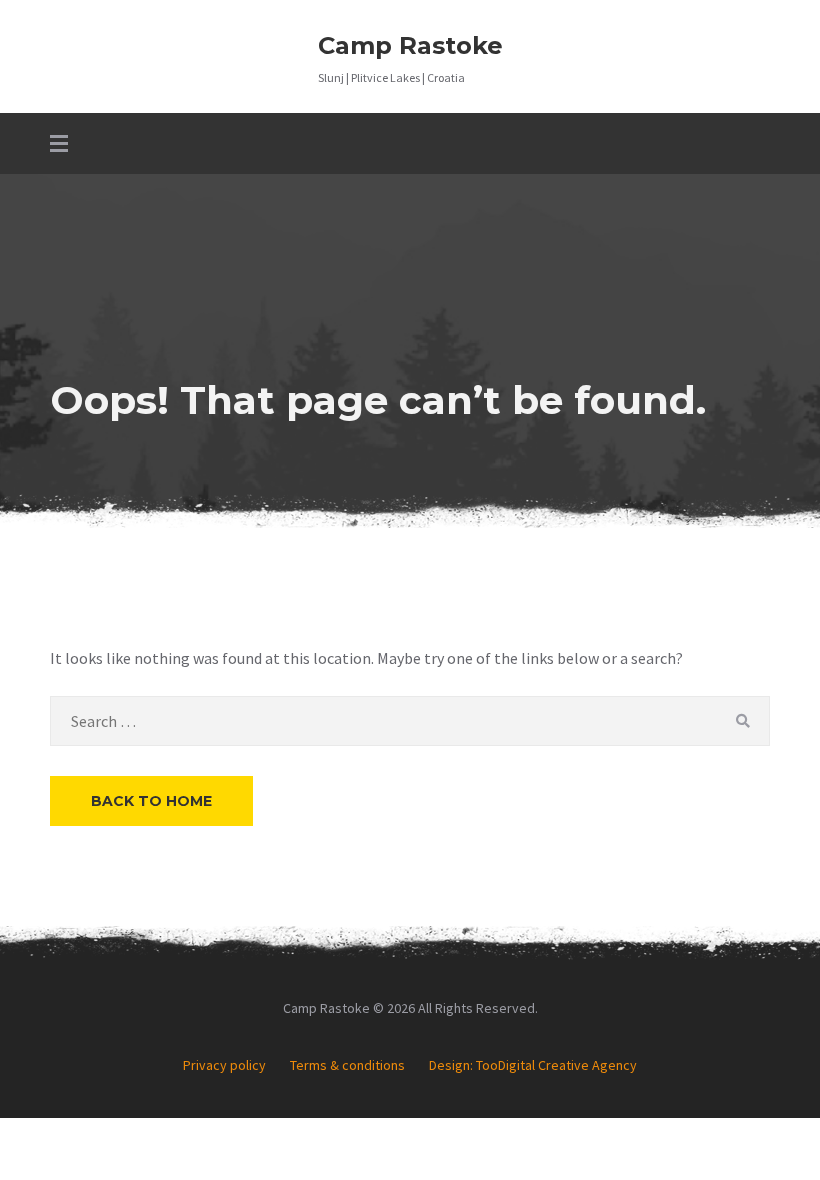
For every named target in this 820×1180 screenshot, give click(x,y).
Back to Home (151, 801)
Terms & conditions (347, 1065)
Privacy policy (224, 1065)
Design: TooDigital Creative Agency (533, 1065)
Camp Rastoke (410, 45)
